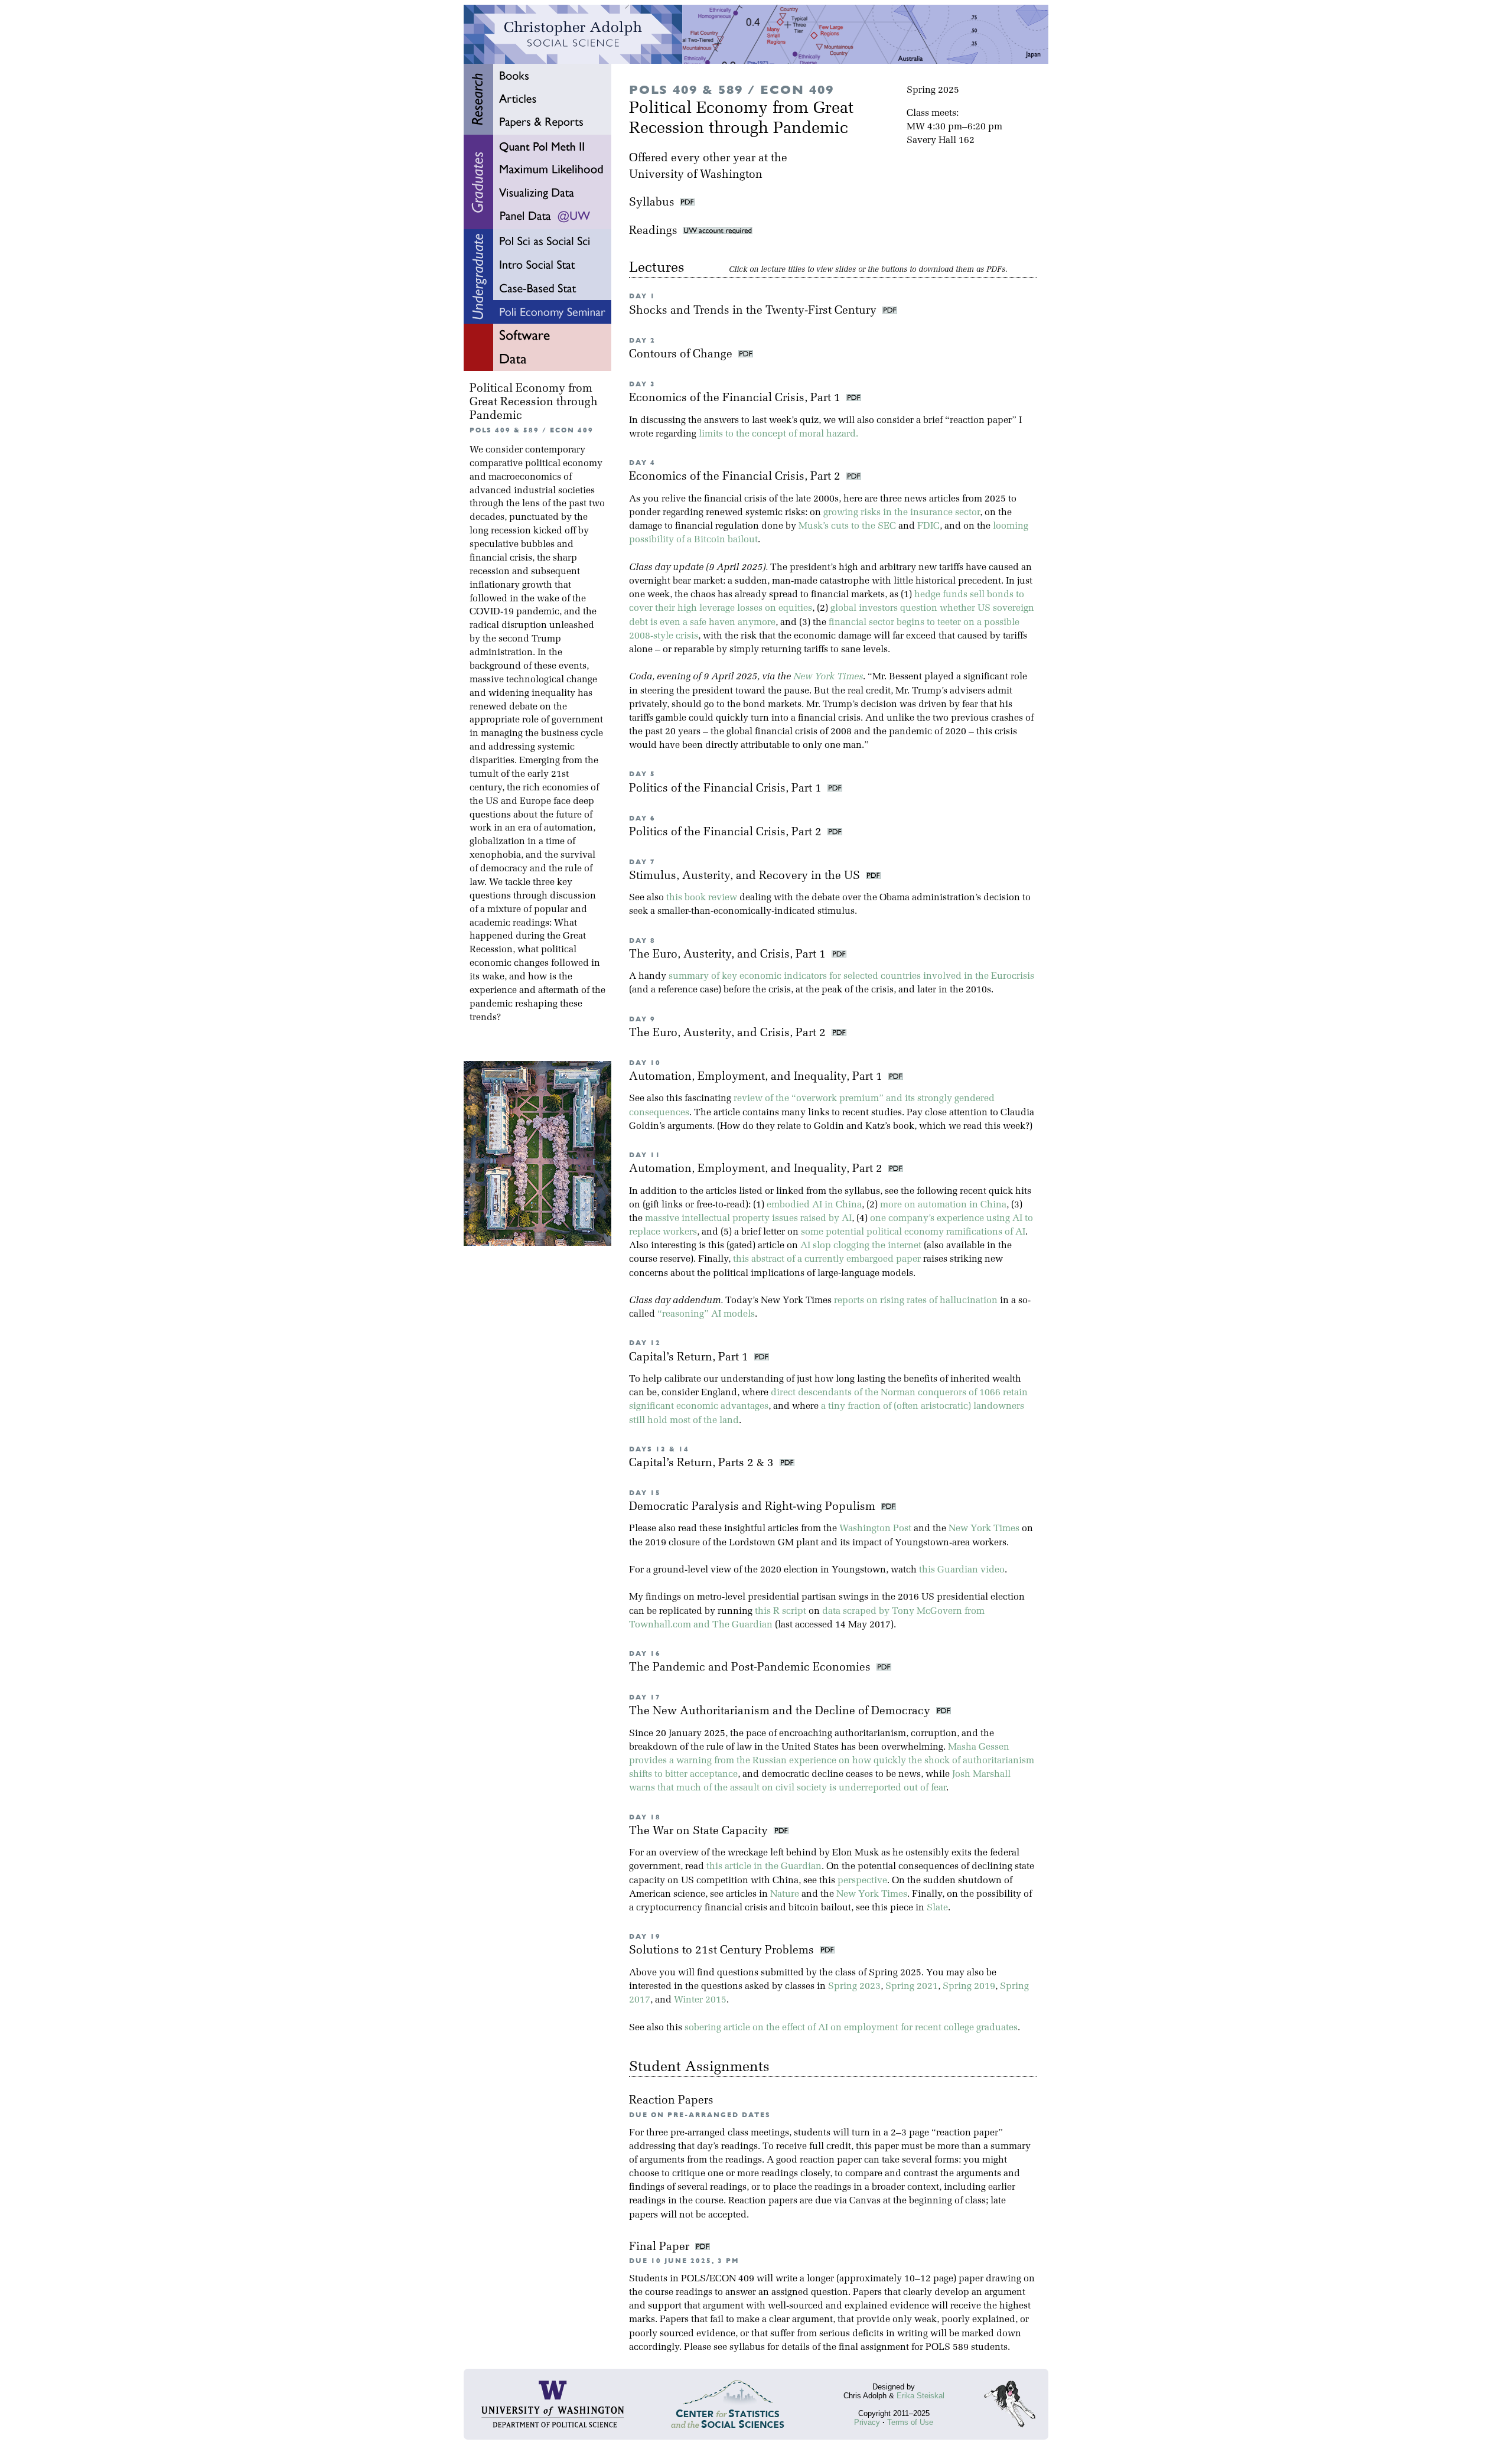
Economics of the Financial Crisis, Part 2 (736, 477)
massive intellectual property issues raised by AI (748, 1219)
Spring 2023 (854, 1987)
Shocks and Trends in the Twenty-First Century (754, 311)
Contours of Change (682, 355)
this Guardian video (962, 1570)
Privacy (867, 2422)
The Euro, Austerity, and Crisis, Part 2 (729, 1033)
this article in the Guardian (764, 1867)
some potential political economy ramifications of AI (913, 1232)
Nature (785, 1894)
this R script (781, 1611)
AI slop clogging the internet (861, 1246)
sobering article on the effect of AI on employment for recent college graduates (851, 2028)
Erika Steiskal (920, 2396)
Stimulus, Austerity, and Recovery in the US (746, 876)
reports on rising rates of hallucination (916, 1301)
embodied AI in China (814, 1205)
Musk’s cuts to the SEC (847, 526)
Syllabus (652, 203)
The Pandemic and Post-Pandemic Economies (751, 1668)
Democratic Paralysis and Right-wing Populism (754, 1507)
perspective (862, 1881)
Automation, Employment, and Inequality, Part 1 (757, 1077)
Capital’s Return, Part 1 (690, 1358)
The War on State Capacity (700, 1832)
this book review (702, 898)
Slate (937, 1908)
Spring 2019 (969, 1987)
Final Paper (661, 2247)
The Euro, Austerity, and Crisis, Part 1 (729, 955)
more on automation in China (943, 1205)
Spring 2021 (912, 1987)
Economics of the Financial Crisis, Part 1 (736, 398)
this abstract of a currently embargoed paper (827, 1259)
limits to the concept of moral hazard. (778, 434)
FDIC (928, 526)
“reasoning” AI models (706, 1314)
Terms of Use (910, 2422)
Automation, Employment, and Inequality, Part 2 (757, 1169)
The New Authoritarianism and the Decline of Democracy (781, 1712)
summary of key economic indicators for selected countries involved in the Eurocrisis (851, 976)
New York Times (828, 677)
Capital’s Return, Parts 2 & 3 (703, 1463)
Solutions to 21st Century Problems (723, 1951)
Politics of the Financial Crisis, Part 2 (727, 833)
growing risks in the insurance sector (902, 513)
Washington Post (875, 1529)
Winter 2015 (700, 2000)
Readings (656, 231)
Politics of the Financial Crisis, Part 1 (727, 789)
